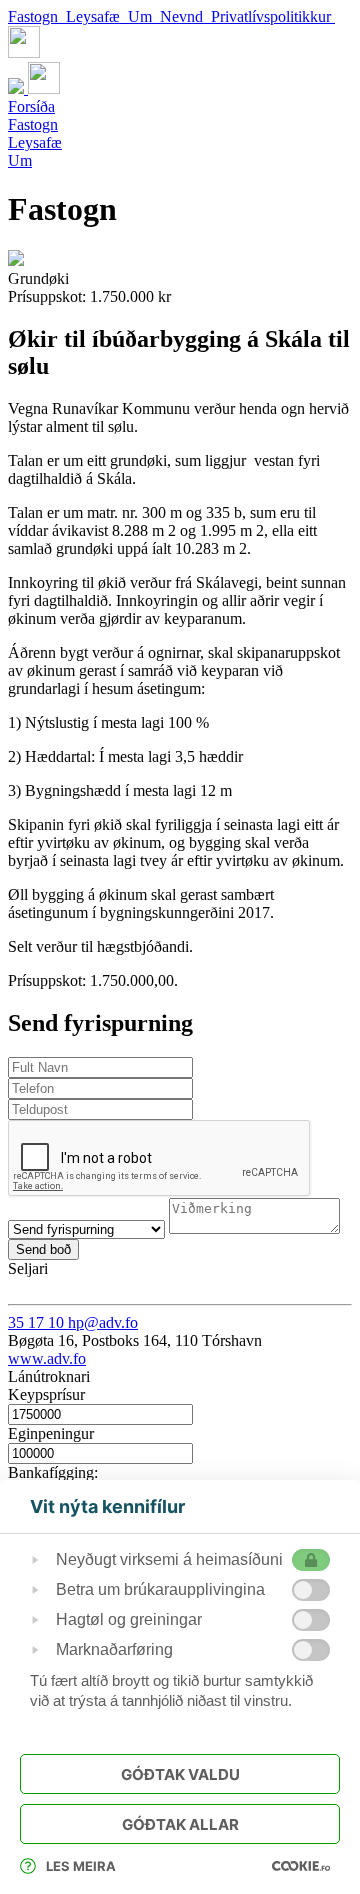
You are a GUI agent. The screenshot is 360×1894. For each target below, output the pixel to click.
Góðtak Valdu (180, 1774)
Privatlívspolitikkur (273, 16)
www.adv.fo (47, 1358)
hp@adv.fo (103, 1322)
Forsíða (31, 106)
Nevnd (185, 16)
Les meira (81, 1866)
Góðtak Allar (180, 1824)
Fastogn (37, 16)
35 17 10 (38, 1322)
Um (144, 16)
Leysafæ (97, 16)
